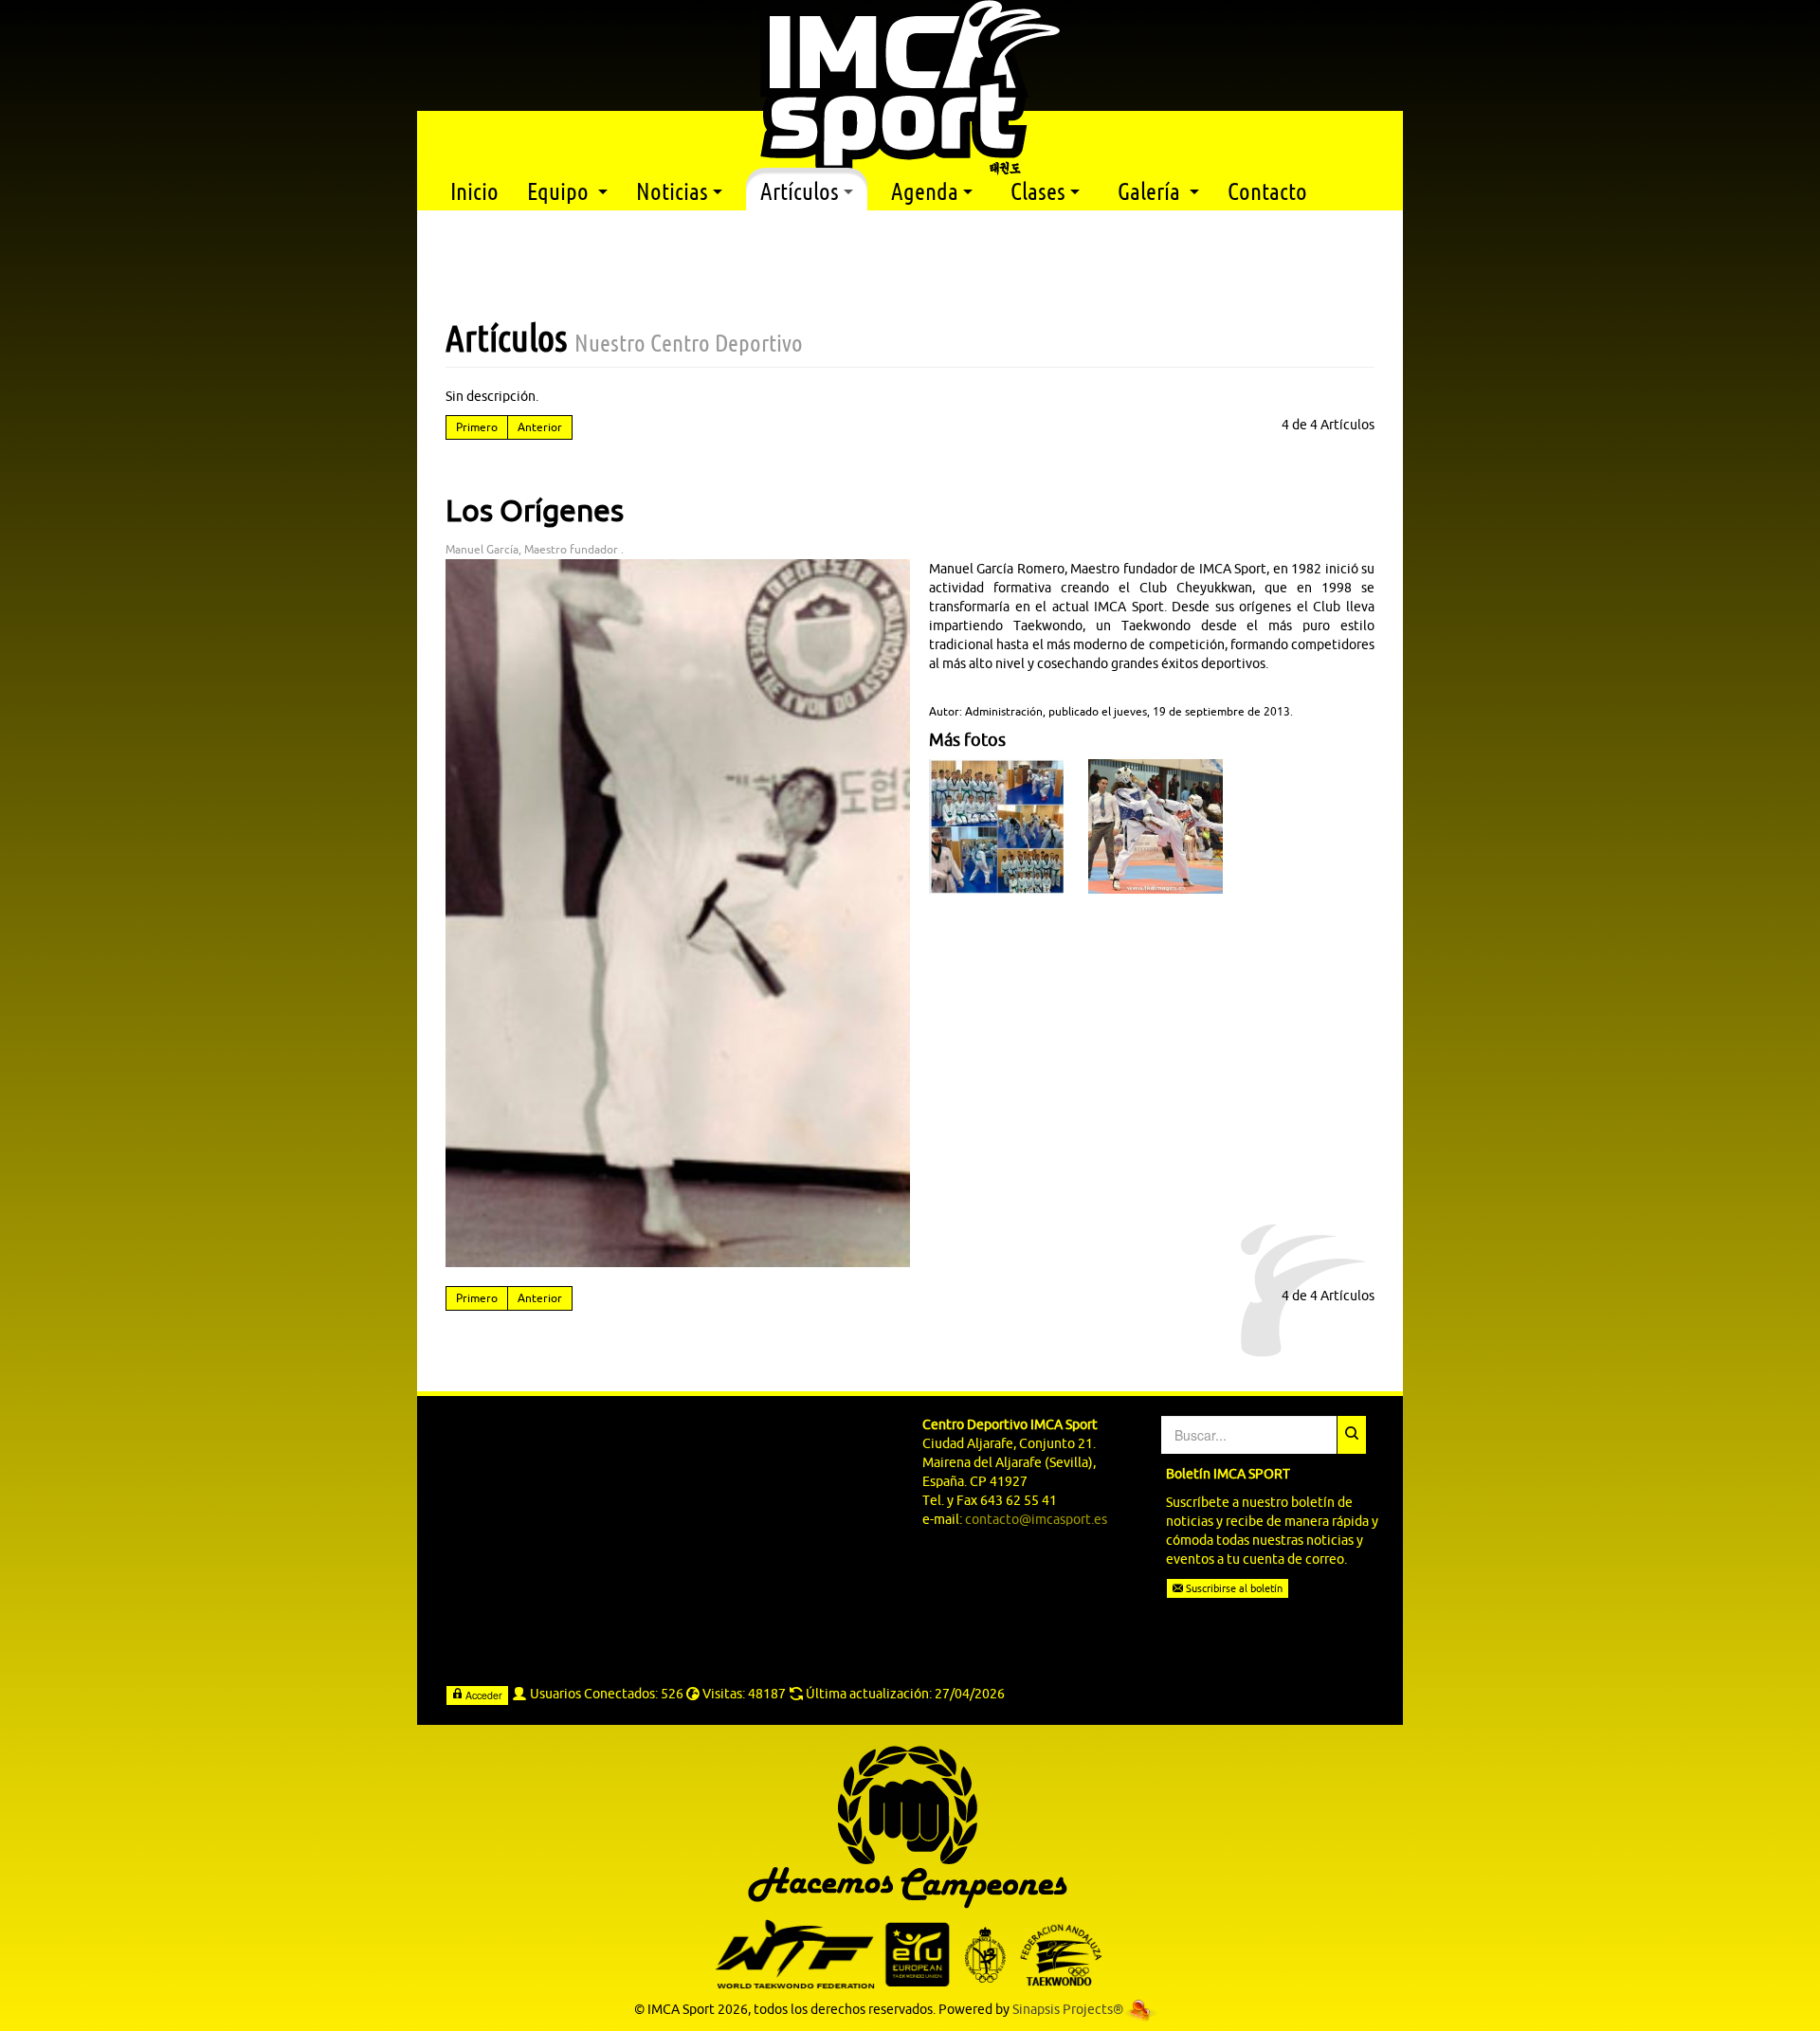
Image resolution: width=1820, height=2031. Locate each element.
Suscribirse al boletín (1233, 1588)
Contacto (1267, 191)
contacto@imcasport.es (1036, 1519)
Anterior (540, 427)
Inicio (474, 191)
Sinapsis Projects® (1068, 2009)
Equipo (560, 191)
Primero (477, 427)
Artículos (800, 191)
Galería (1151, 191)
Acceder (482, 1695)
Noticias (672, 191)
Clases (1038, 191)
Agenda (925, 191)
